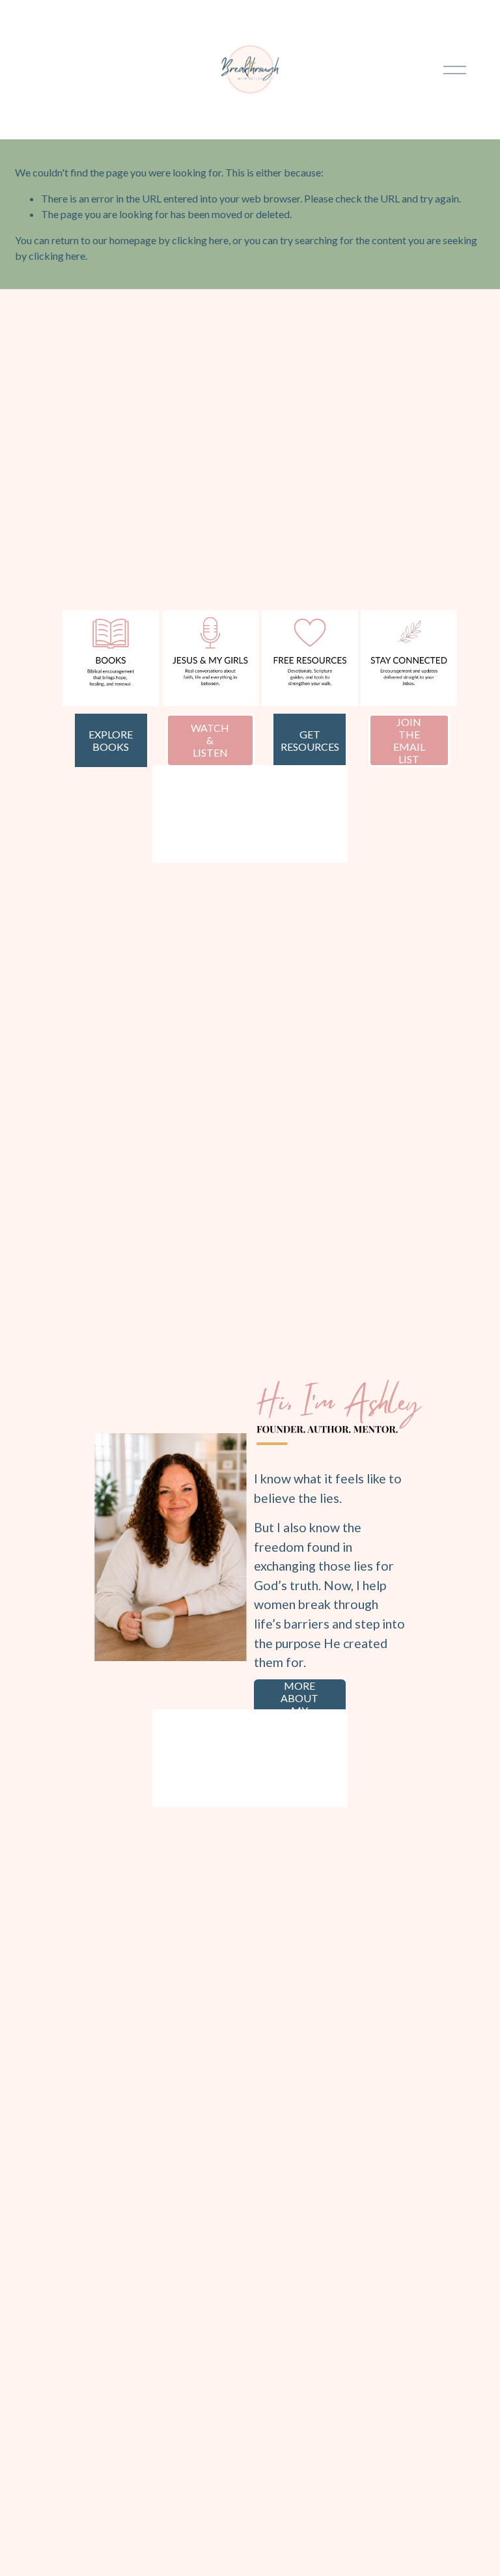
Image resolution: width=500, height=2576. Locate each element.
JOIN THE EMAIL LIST (409, 740)
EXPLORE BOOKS (111, 740)
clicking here (200, 240)
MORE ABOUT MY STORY (299, 1704)
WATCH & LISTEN (210, 740)
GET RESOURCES (310, 740)
